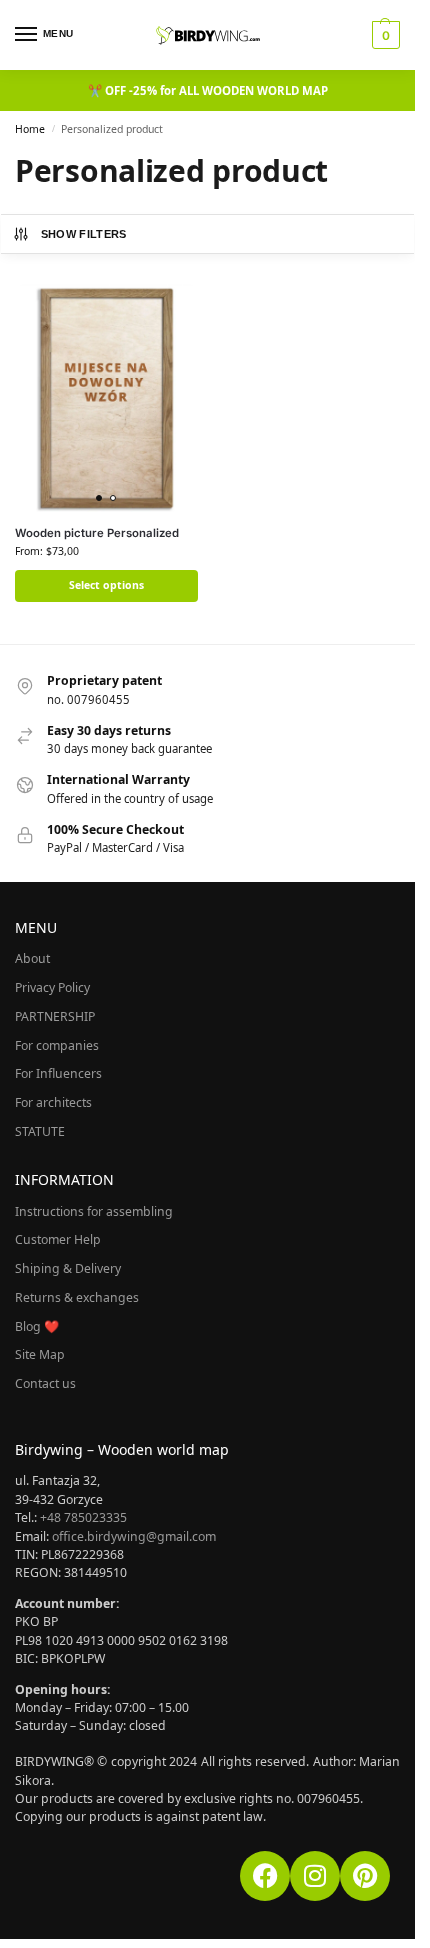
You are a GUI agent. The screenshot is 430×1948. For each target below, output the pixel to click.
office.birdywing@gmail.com (134, 1536)
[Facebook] (265, 1876)
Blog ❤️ (37, 1326)
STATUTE (40, 1131)
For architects (53, 1102)
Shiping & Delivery (68, 1268)
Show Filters (84, 234)
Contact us (45, 1383)
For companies (57, 1045)
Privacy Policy (52, 987)
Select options (106, 585)
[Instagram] (315, 1876)
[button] (383, 35)
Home (30, 129)
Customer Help (58, 1239)
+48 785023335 (83, 1517)
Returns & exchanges (77, 1297)
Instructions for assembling (94, 1211)
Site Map (40, 1354)
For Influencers (58, 1073)
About (32, 958)
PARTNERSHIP (55, 1016)
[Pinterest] (365, 1876)
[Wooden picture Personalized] (106, 398)
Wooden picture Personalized (97, 533)
